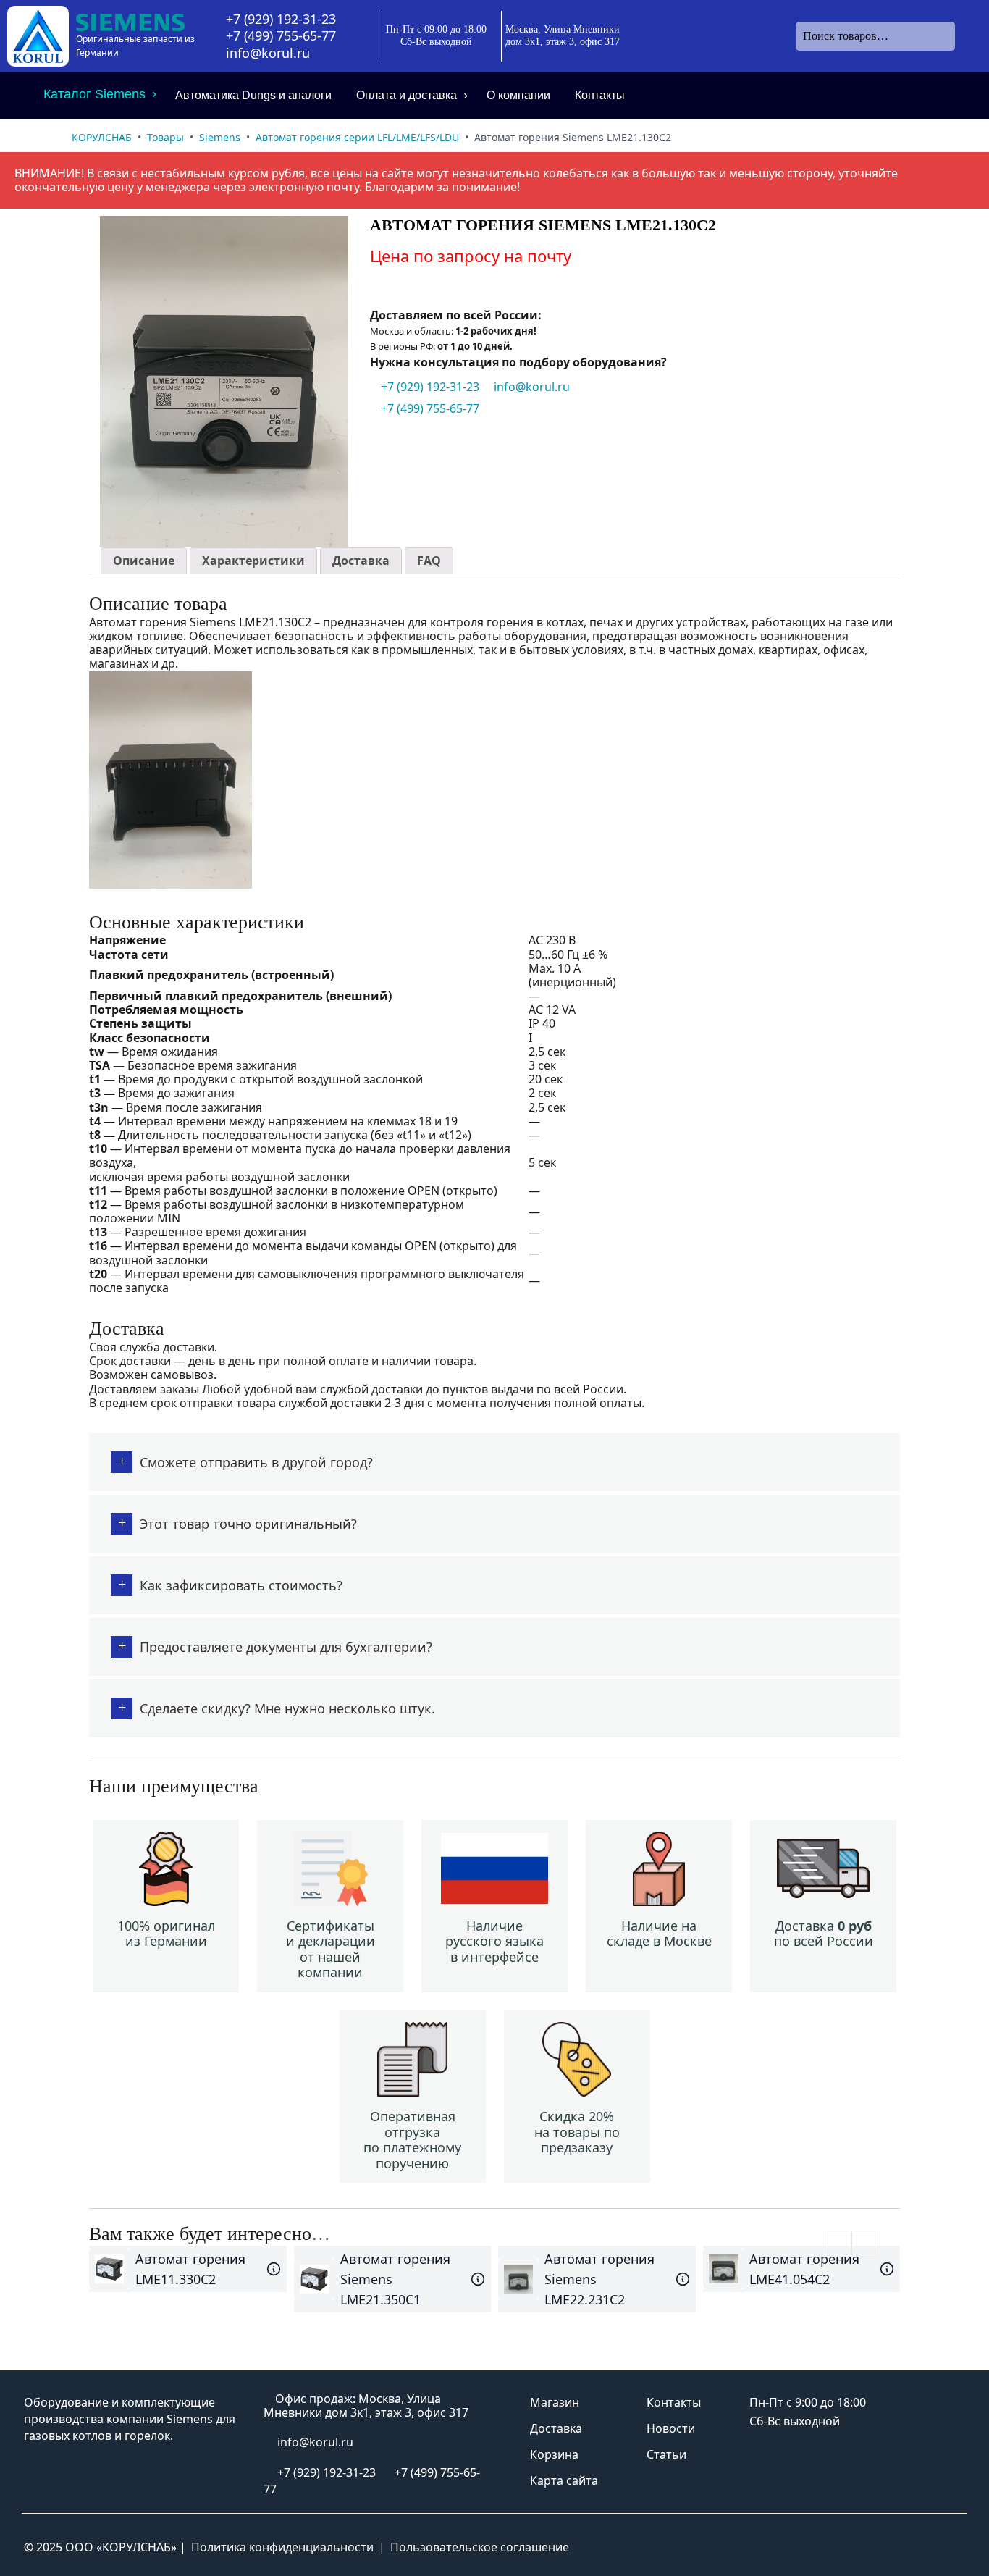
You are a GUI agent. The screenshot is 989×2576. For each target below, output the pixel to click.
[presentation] (839, 2243)
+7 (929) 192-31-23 (281, 19)
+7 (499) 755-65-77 (281, 36)
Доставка (361, 561)
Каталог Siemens (94, 94)
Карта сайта (564, 2480)
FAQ (429, 561)
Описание (144, 561)
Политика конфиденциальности (282, 2547)
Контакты (600, 95)
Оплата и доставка (407, 95)
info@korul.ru (268, 53)
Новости (671, 2428)
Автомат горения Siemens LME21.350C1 (395, 2279)
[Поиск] (967, 36)
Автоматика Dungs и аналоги (253, 95)
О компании (518, 95)
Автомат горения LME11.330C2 (190, 2269)
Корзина (554, 2454)
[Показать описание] (274, 2269)
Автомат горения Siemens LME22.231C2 (599, 2279)
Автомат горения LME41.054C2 (804, 2269)
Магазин (555, 2402)
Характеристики (253, 561)
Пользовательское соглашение (480, 2547)
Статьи (666, 2454)
